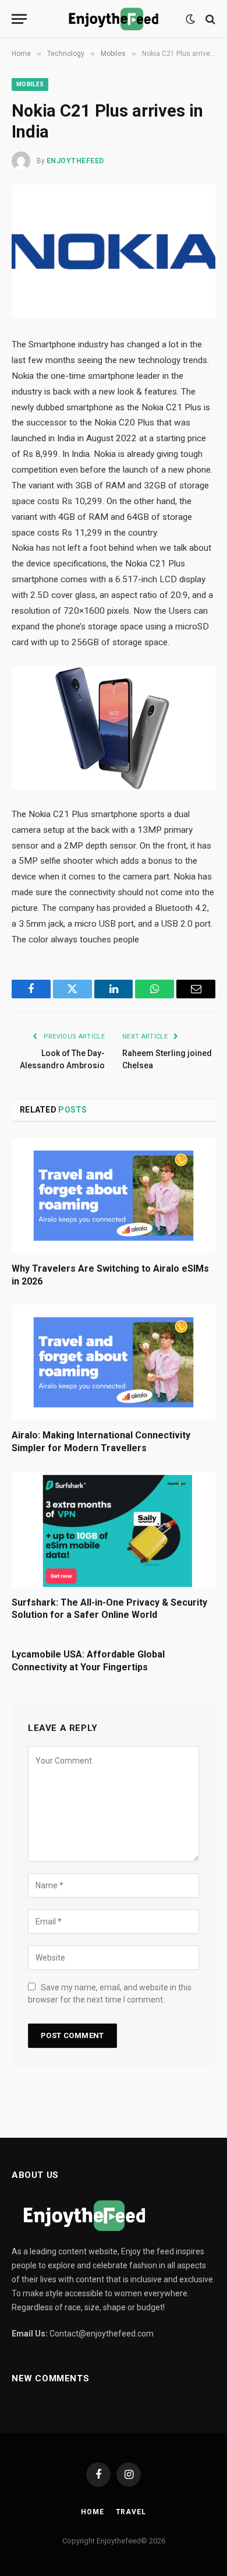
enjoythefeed (75, 161)
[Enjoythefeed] (114, 19)
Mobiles (30, 84)
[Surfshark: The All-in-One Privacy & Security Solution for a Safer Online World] (114, 1530)
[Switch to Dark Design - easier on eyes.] (190, 19)
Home (92, 2512)
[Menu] (19, 19)
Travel (131, 2512)
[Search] (209, 19)
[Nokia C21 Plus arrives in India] (114, 251)
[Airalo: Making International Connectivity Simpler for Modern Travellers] (114, 1362)
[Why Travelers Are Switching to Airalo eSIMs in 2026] (114, 1196)
